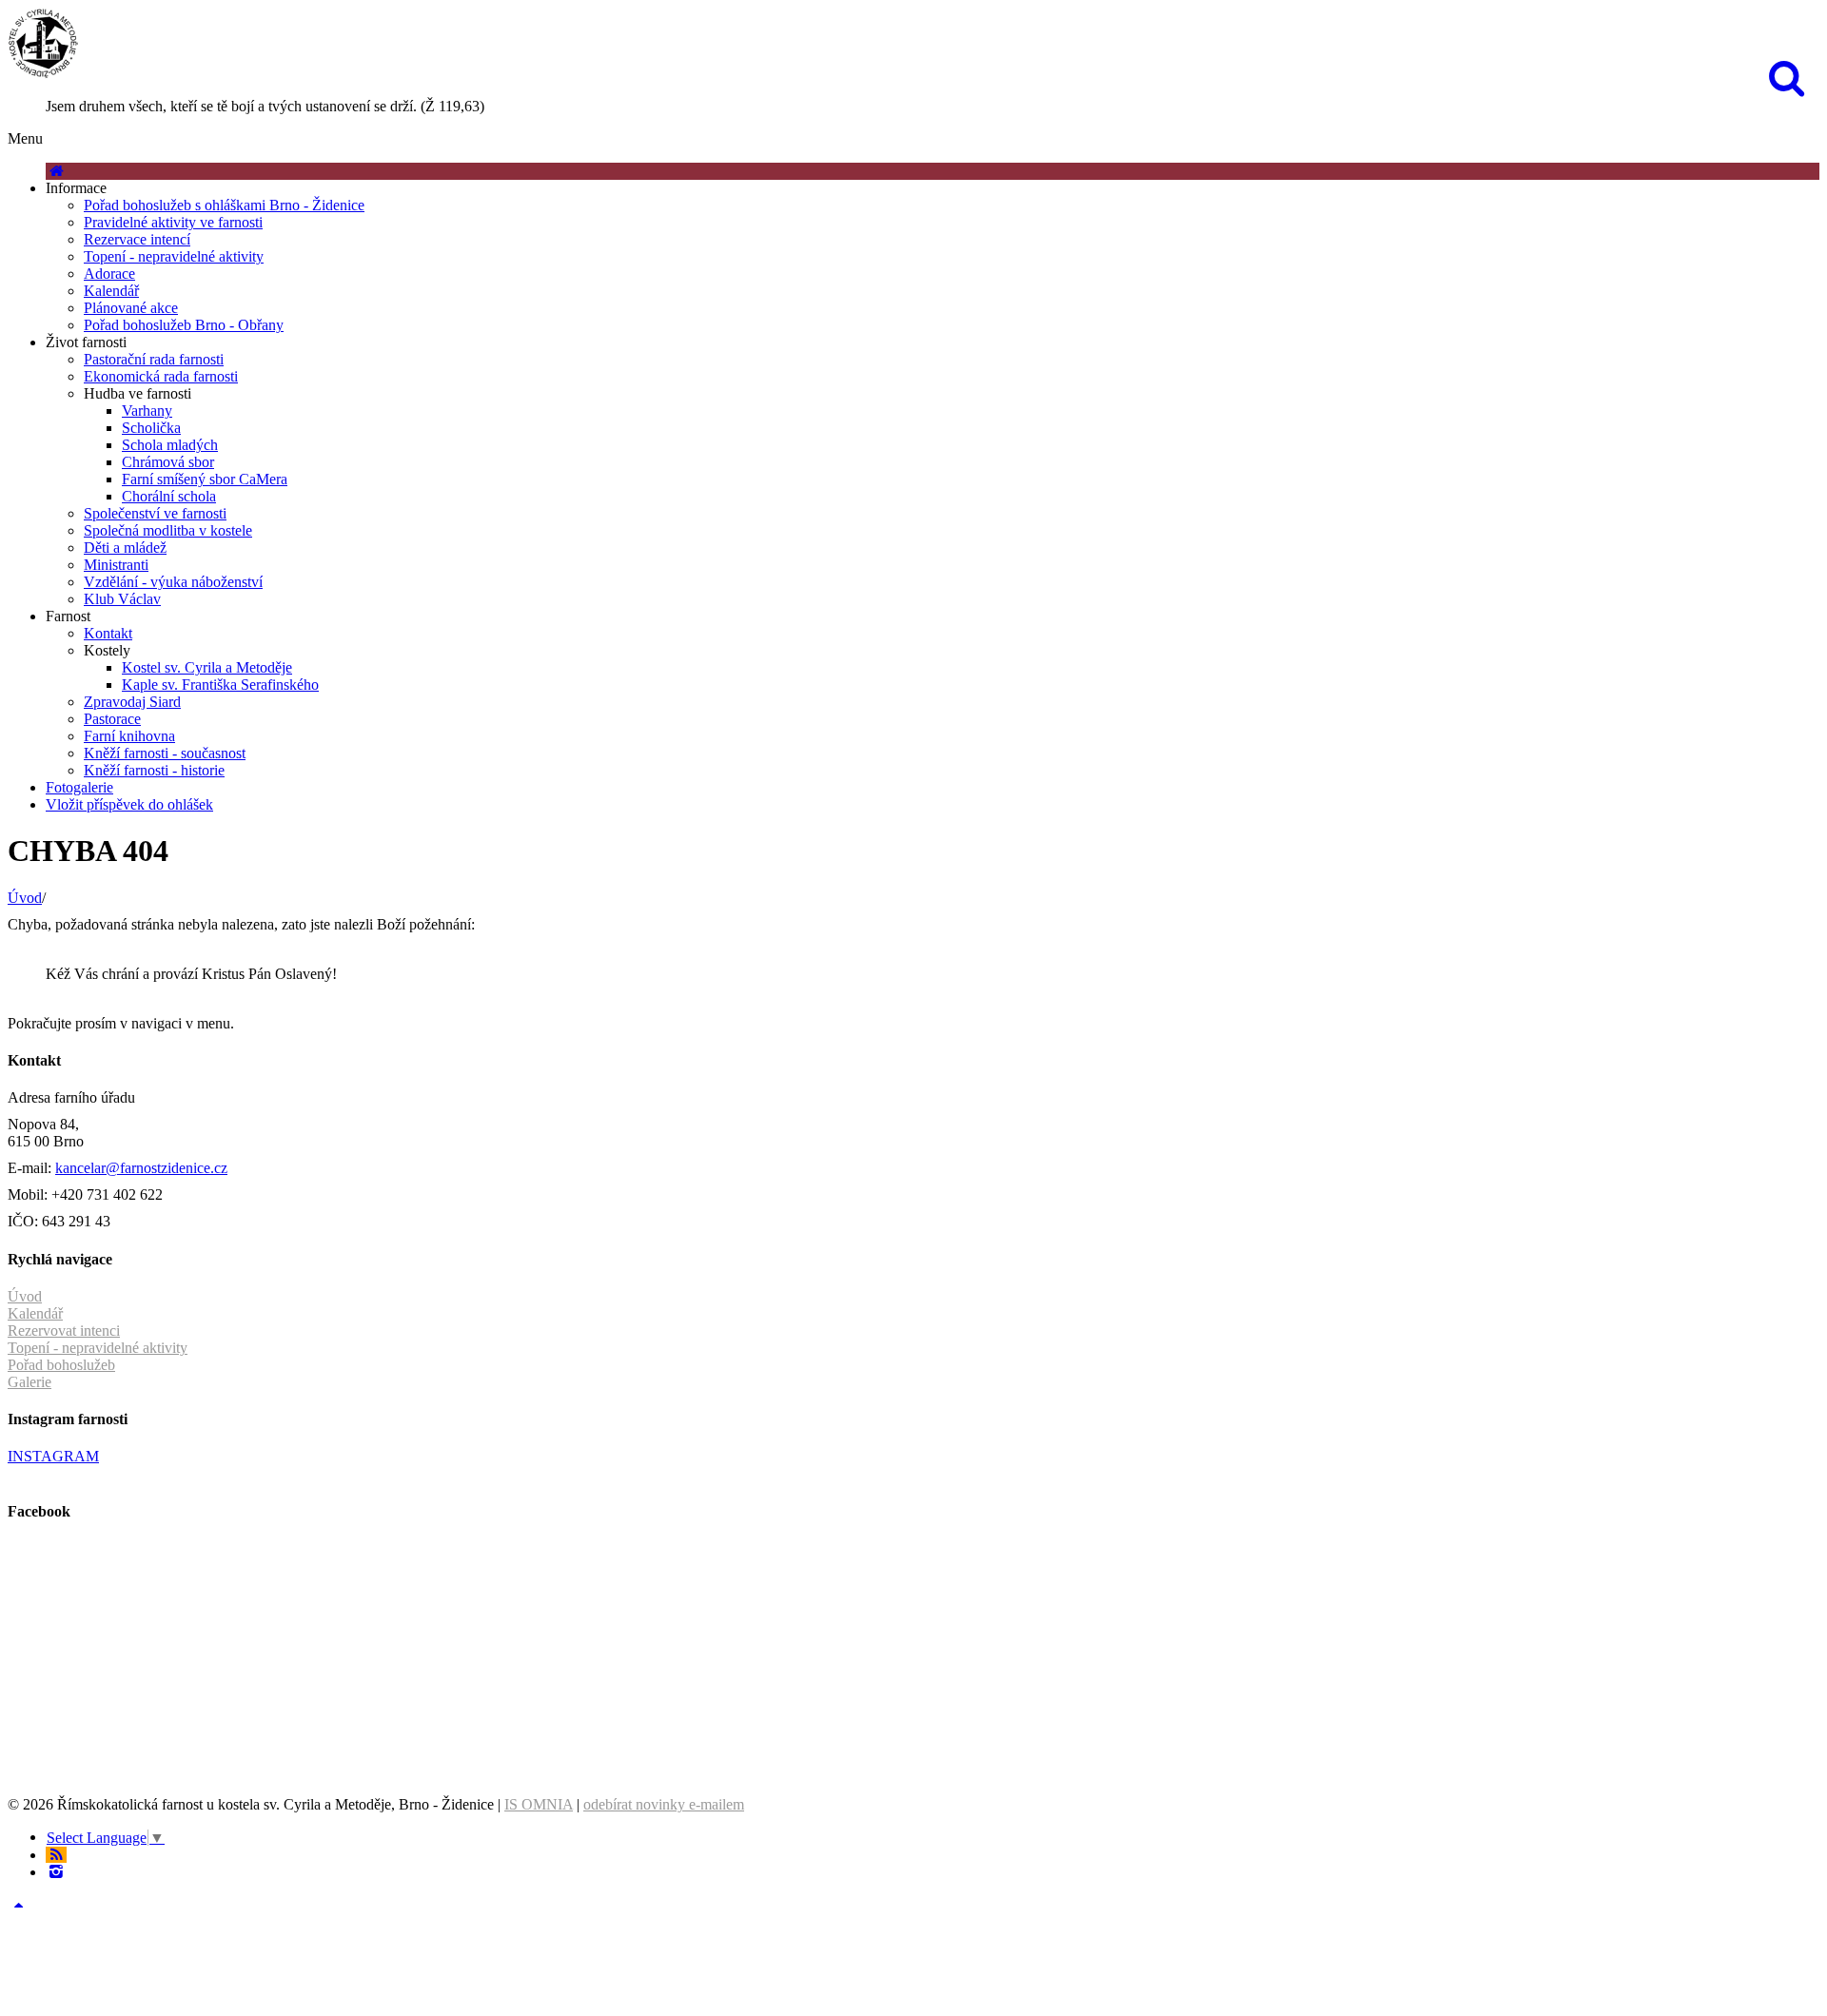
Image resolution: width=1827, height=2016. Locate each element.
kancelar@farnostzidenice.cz (141, 1168)
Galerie (29, 1382)
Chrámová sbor (168, 462)
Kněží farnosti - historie (154, 770)
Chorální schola (169, 496)
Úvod (25, 898)
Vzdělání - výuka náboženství (173, 582)
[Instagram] (56, 1872)
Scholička (151, 428)
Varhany (147, 411)
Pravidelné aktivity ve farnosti (173, 222)
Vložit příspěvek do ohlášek (129, 804)
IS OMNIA (539, 1804)
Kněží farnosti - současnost (165, 753)
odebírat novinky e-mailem (664, 1804)
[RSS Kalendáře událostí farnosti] (56, 1855)
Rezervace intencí (137, 239)
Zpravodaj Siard (132, 702)
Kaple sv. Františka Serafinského (220, 685)
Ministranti (116, 565)
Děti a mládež (125, 548)
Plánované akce (131, 308)
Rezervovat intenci (64, 1331)
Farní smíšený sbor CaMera (205, 479)
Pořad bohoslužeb (61, 1365)
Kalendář (111, 291)
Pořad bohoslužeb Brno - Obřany (184, 325)
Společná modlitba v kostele (168, 530)
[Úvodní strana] (56, 171)
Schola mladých (170, 445)
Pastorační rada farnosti (154, 359)
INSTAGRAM (53, 1456)
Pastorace (112, 719)
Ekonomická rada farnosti (161, 376)
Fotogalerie (79, 787)
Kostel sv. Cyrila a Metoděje (207, 667)
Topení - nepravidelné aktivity (174, 256)
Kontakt (108, 633)
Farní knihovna (129, 736)
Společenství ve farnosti (155, 513)
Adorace (109, 274)
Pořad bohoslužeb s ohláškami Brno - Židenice (224, 205)
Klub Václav (122, 599)
